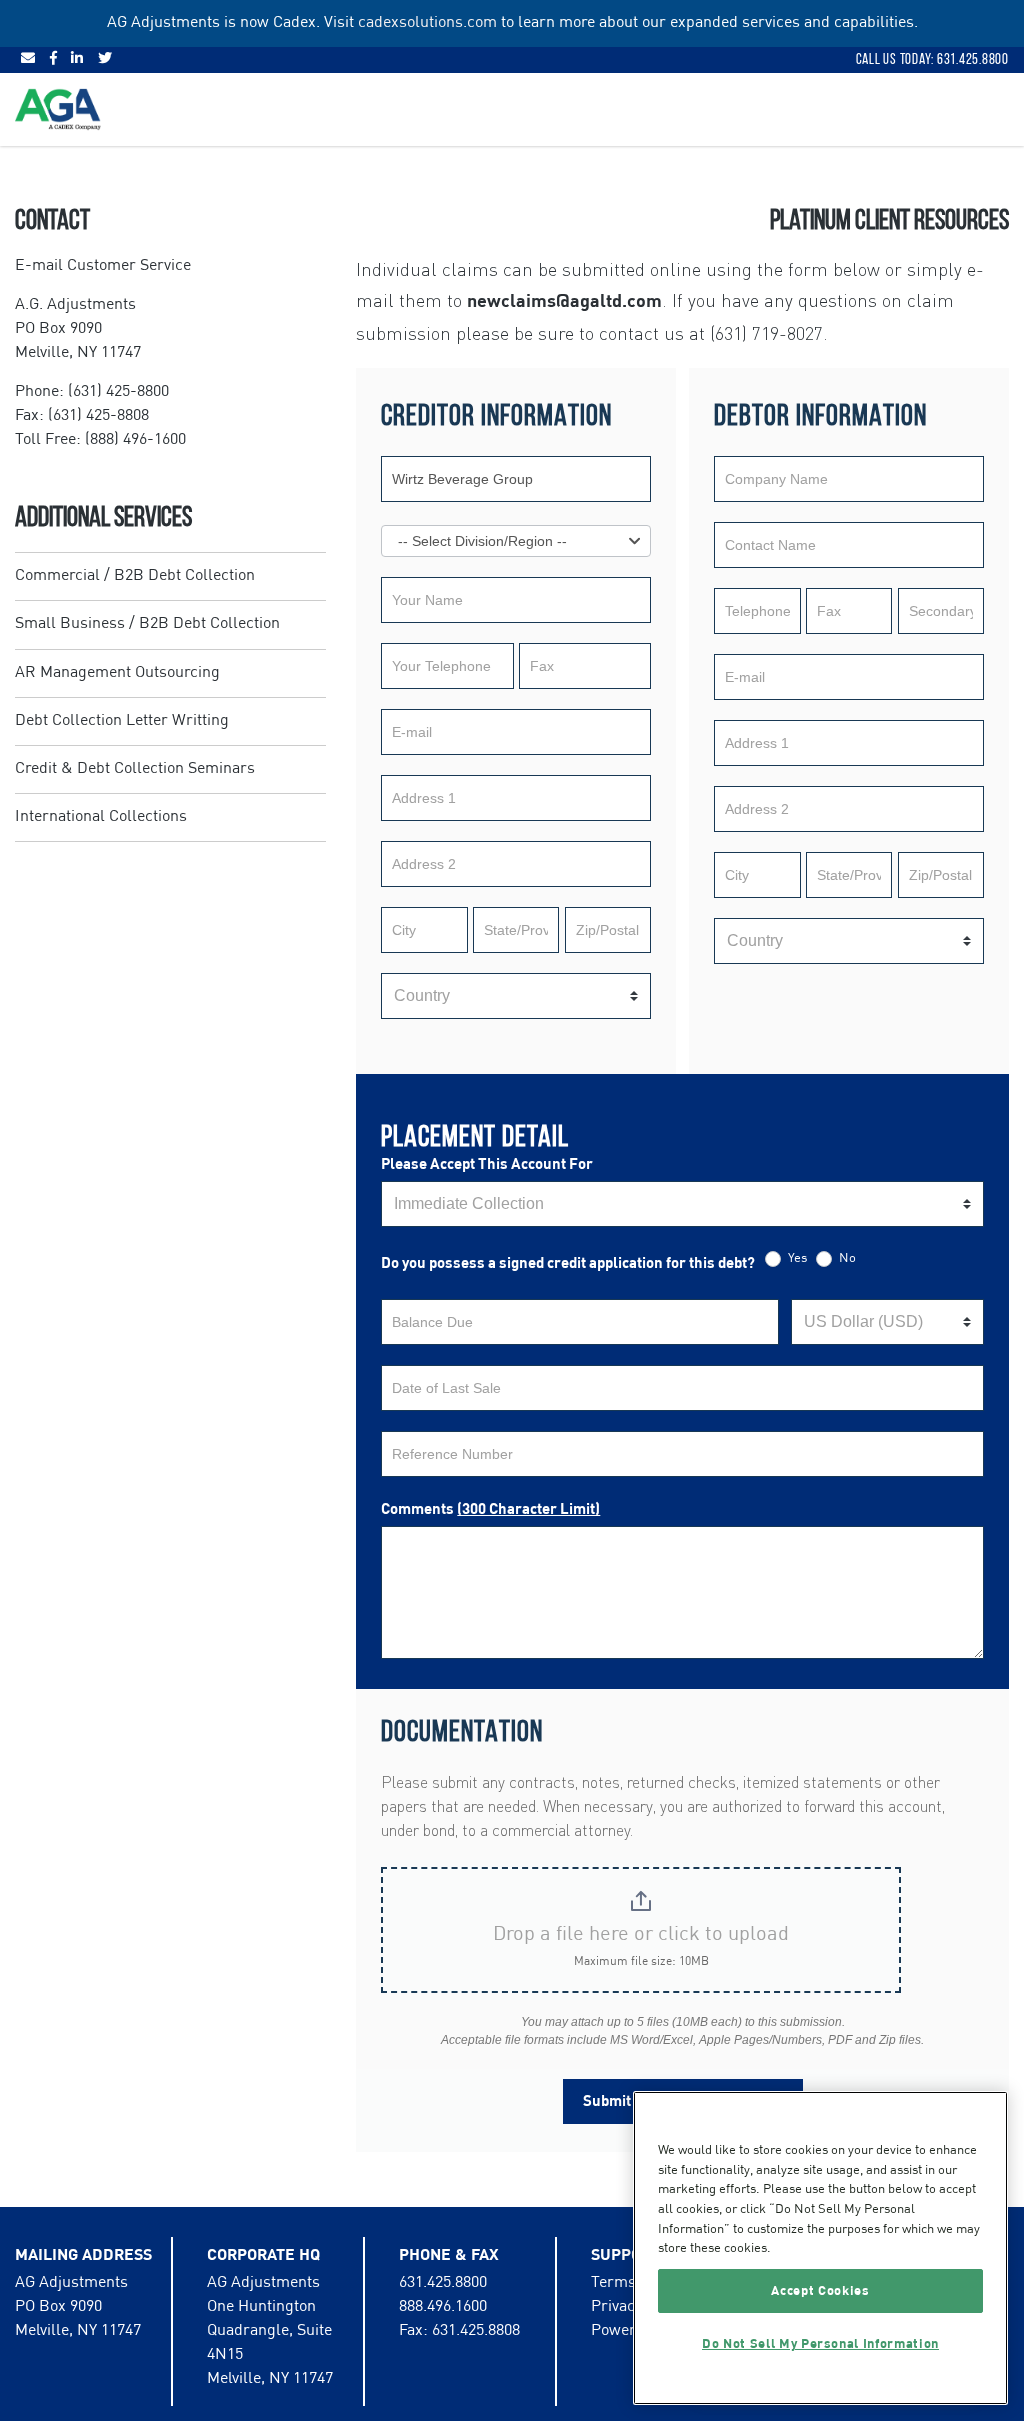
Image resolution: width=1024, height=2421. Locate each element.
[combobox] (516, 541)
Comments (490, 1509)
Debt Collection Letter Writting (122, 721)
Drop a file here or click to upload (641, 1935)
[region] (820, 2248)
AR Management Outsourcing (117, 673)
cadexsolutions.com (427, 23)
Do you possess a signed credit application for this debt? (568, 1263)
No (846, 1258)
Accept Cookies (820, 2291)
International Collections (101, 817)
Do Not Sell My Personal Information (820, 2344)
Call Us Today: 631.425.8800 (932, 59)
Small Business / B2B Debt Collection (147, 624)
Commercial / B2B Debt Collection (135, 576)
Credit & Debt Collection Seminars (135, 769)
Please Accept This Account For (487, 1164)
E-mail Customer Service (103, 266)
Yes (796, 1258)
